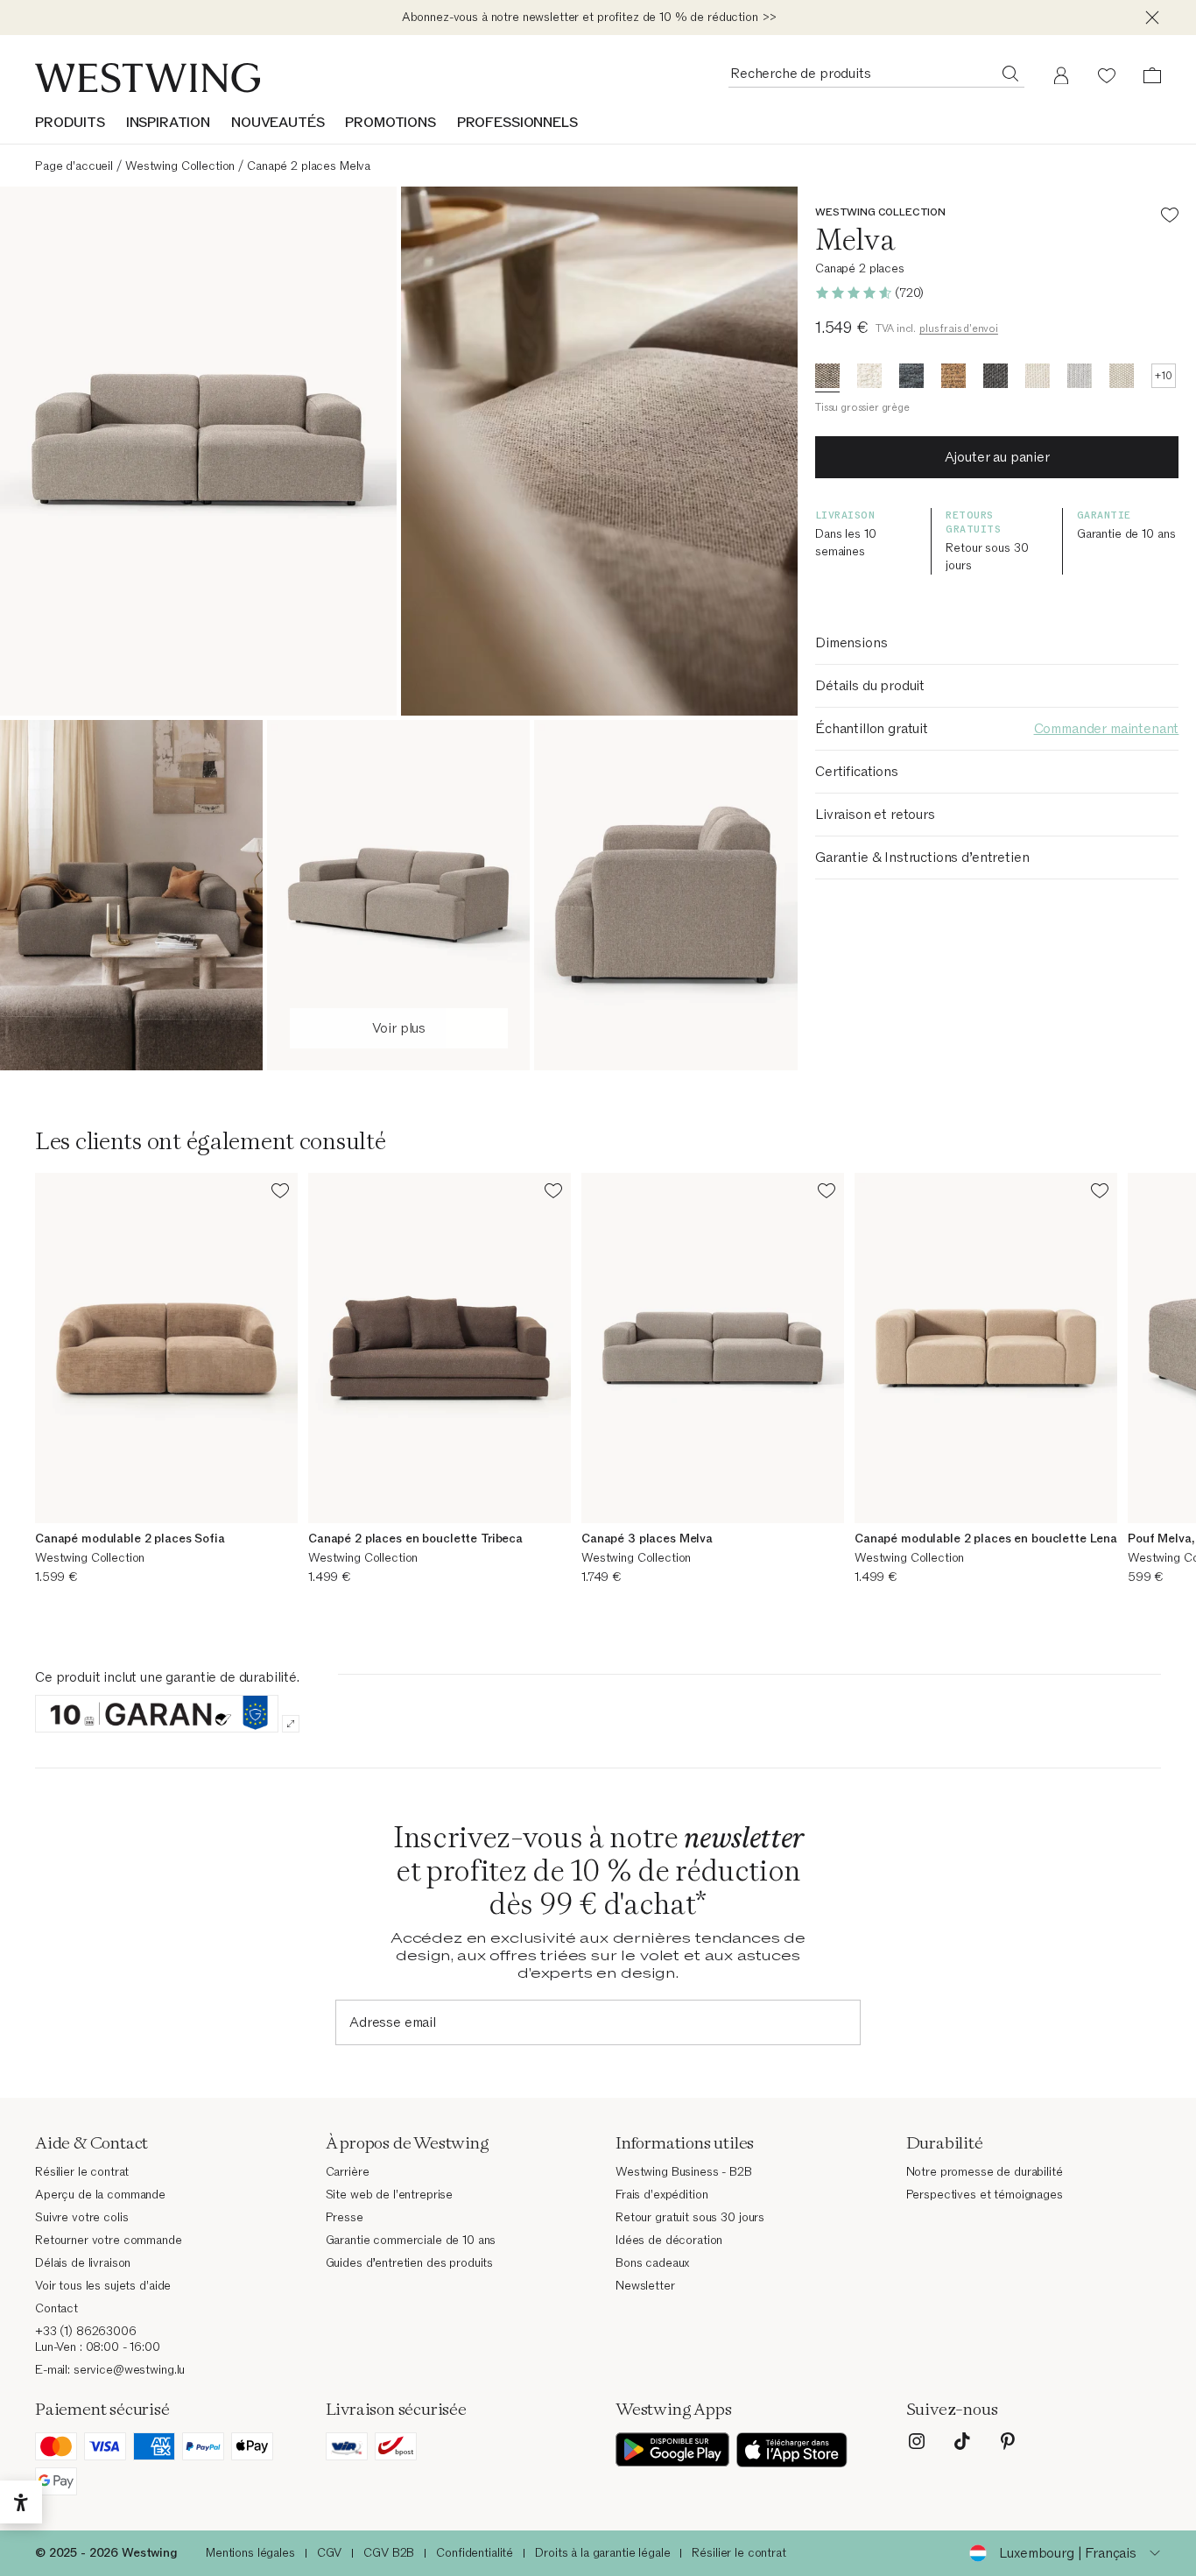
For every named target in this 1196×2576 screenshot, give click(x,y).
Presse (345, 2217)
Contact (56, 2308)
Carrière (348, 2172)
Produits (70, 123)
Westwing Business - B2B (684, 2172)
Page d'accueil (74, 166)
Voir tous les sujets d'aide (103, 2286)
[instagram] (917, 2441)
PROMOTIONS (390, 123)
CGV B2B (389, 2553)
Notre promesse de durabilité (985, 2172)
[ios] (792, 2450)
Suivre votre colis (81, 2217)
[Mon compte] (1061, 75)
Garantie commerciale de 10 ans (411, 2240)
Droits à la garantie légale (602, 2553)
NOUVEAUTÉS (278, 123)
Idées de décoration (669, 2240)
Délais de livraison (83, 2263)
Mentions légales (250, 2553)
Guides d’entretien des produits (410, 2263)
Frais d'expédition (661, 2195)
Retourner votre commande (109, 2240)
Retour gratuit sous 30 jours (690, 2217)
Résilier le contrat (82, 2172)
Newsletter (645, 2286)
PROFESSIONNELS (517, 123)
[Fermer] (1152, 18)
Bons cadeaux (652, 2263)
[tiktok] (962, 2441)
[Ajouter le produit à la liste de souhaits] (1170, 218)
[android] (672, 2450)
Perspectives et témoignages (985, 2195)
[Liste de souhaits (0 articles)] (1107, 75)
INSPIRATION (168, 123)
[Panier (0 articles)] (1152, 75)
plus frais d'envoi (959, 328)
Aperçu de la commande (100, 2195)
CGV (330, 2553)
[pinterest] (1008, 2441)
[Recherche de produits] (1010, 73)
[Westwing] (148, 78)
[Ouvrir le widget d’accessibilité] (21, 2502)
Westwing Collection (180, 166)
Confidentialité (475, 2553)
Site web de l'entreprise (390, 2195)
